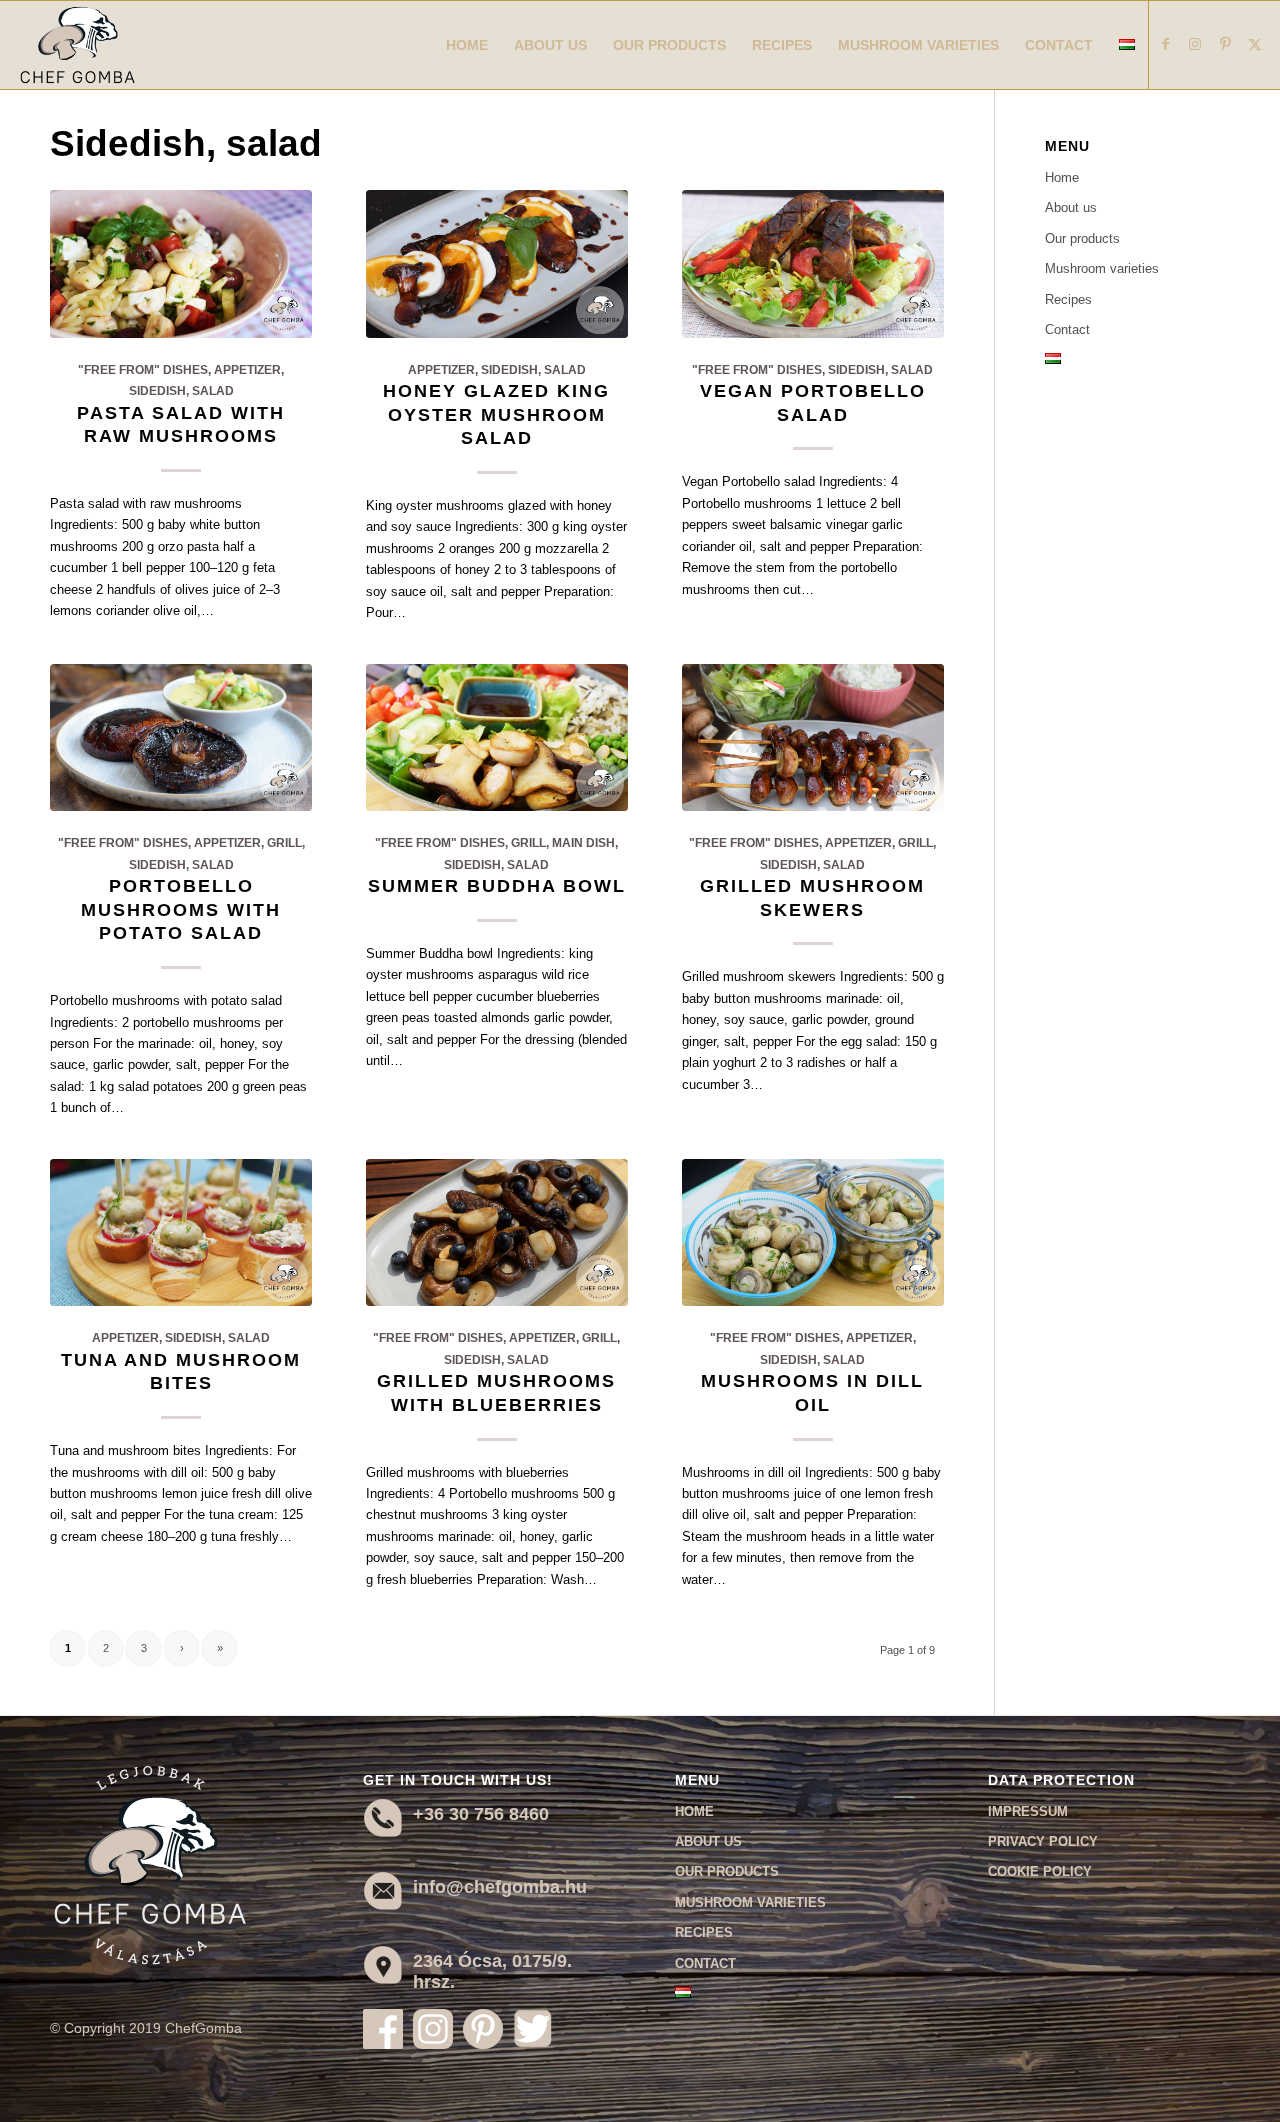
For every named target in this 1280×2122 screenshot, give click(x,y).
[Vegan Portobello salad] (813, 264)
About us (1071, 207)
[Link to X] (1255, 44)
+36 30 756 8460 (481, 1814)
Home (1062, 177)
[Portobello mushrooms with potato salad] (181, 738)
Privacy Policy (1043, 1841)
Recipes (1068, 299)
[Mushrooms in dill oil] (813, 1233)
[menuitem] (467, 45)
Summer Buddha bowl (497, 886)
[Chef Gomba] (77, 45)
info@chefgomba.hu (500, 1887)
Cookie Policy (1040, 1871)
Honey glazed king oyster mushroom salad (496, 414)
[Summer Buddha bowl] (497, 738)
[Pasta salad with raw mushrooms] (181, 264)
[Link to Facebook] (1165, 44)
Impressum (1028, 1811)
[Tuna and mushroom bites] (181, 1233)
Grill (284, 842)
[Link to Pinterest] (1225, 44)
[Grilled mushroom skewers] (813, 738)
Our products (1082, 238)
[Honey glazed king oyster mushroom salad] (497, 264)
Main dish (583, 842)
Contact (1067, 329)
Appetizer (247, 369)
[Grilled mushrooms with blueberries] (497, 1233)
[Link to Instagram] (1195, 44)
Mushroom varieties (1102, 268)
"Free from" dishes (143, 369)
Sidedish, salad (181, 390)
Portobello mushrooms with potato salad (181, 909)
